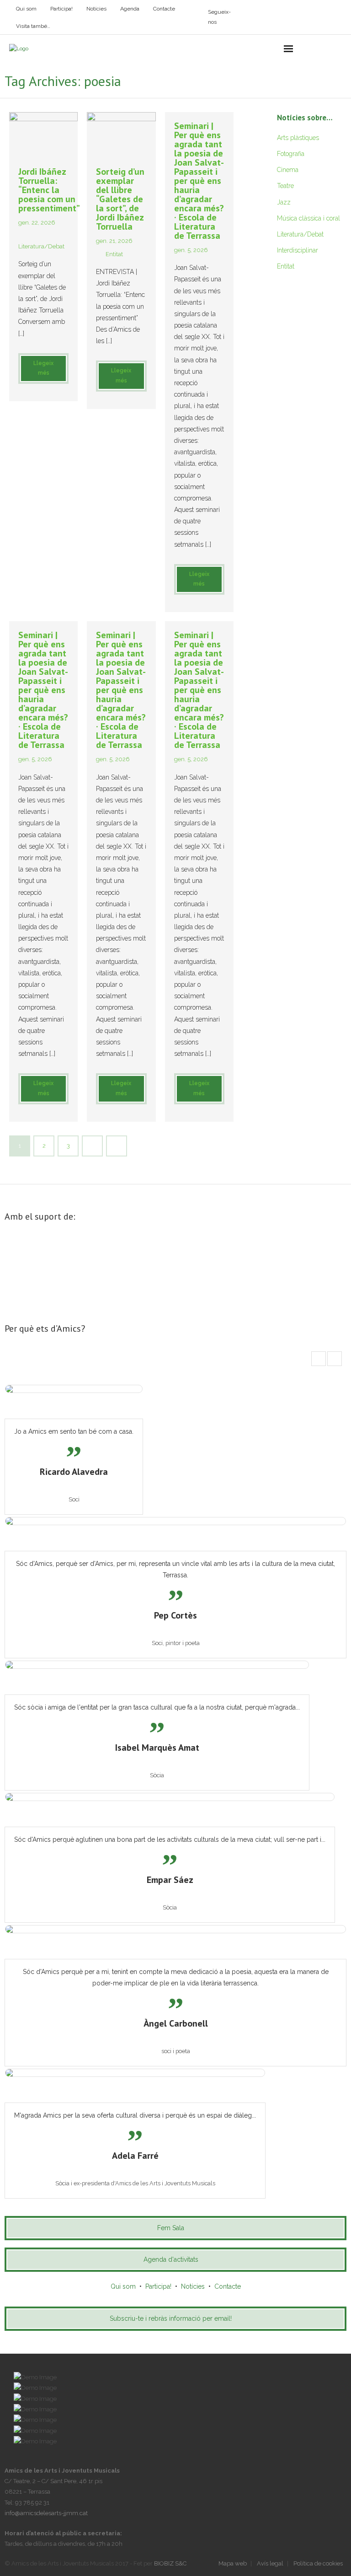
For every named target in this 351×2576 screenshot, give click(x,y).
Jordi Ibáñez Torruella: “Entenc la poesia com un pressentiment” (49, 190)
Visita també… (33, 26)
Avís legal (270, 2563)
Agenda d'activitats (171, 2259)
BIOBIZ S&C (170, 2563)
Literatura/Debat (41, 246)
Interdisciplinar (298, 250)
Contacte (164, 9)
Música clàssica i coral (308, 218)
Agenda (130, 9)
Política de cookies (318, 2563)
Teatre (285, 186)
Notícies (96, 9)
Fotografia (291, 154)
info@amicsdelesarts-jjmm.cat (46, 2513)
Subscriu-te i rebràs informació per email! (171, 2318)
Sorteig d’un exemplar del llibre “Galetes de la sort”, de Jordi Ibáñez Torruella (120, 199)
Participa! (61, 9)
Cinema (288, 170)
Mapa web (233, 2563)
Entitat (114, 254)
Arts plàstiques (298, 138)
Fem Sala (171, 2228)
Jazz (284, 202)
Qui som (26, 9)
